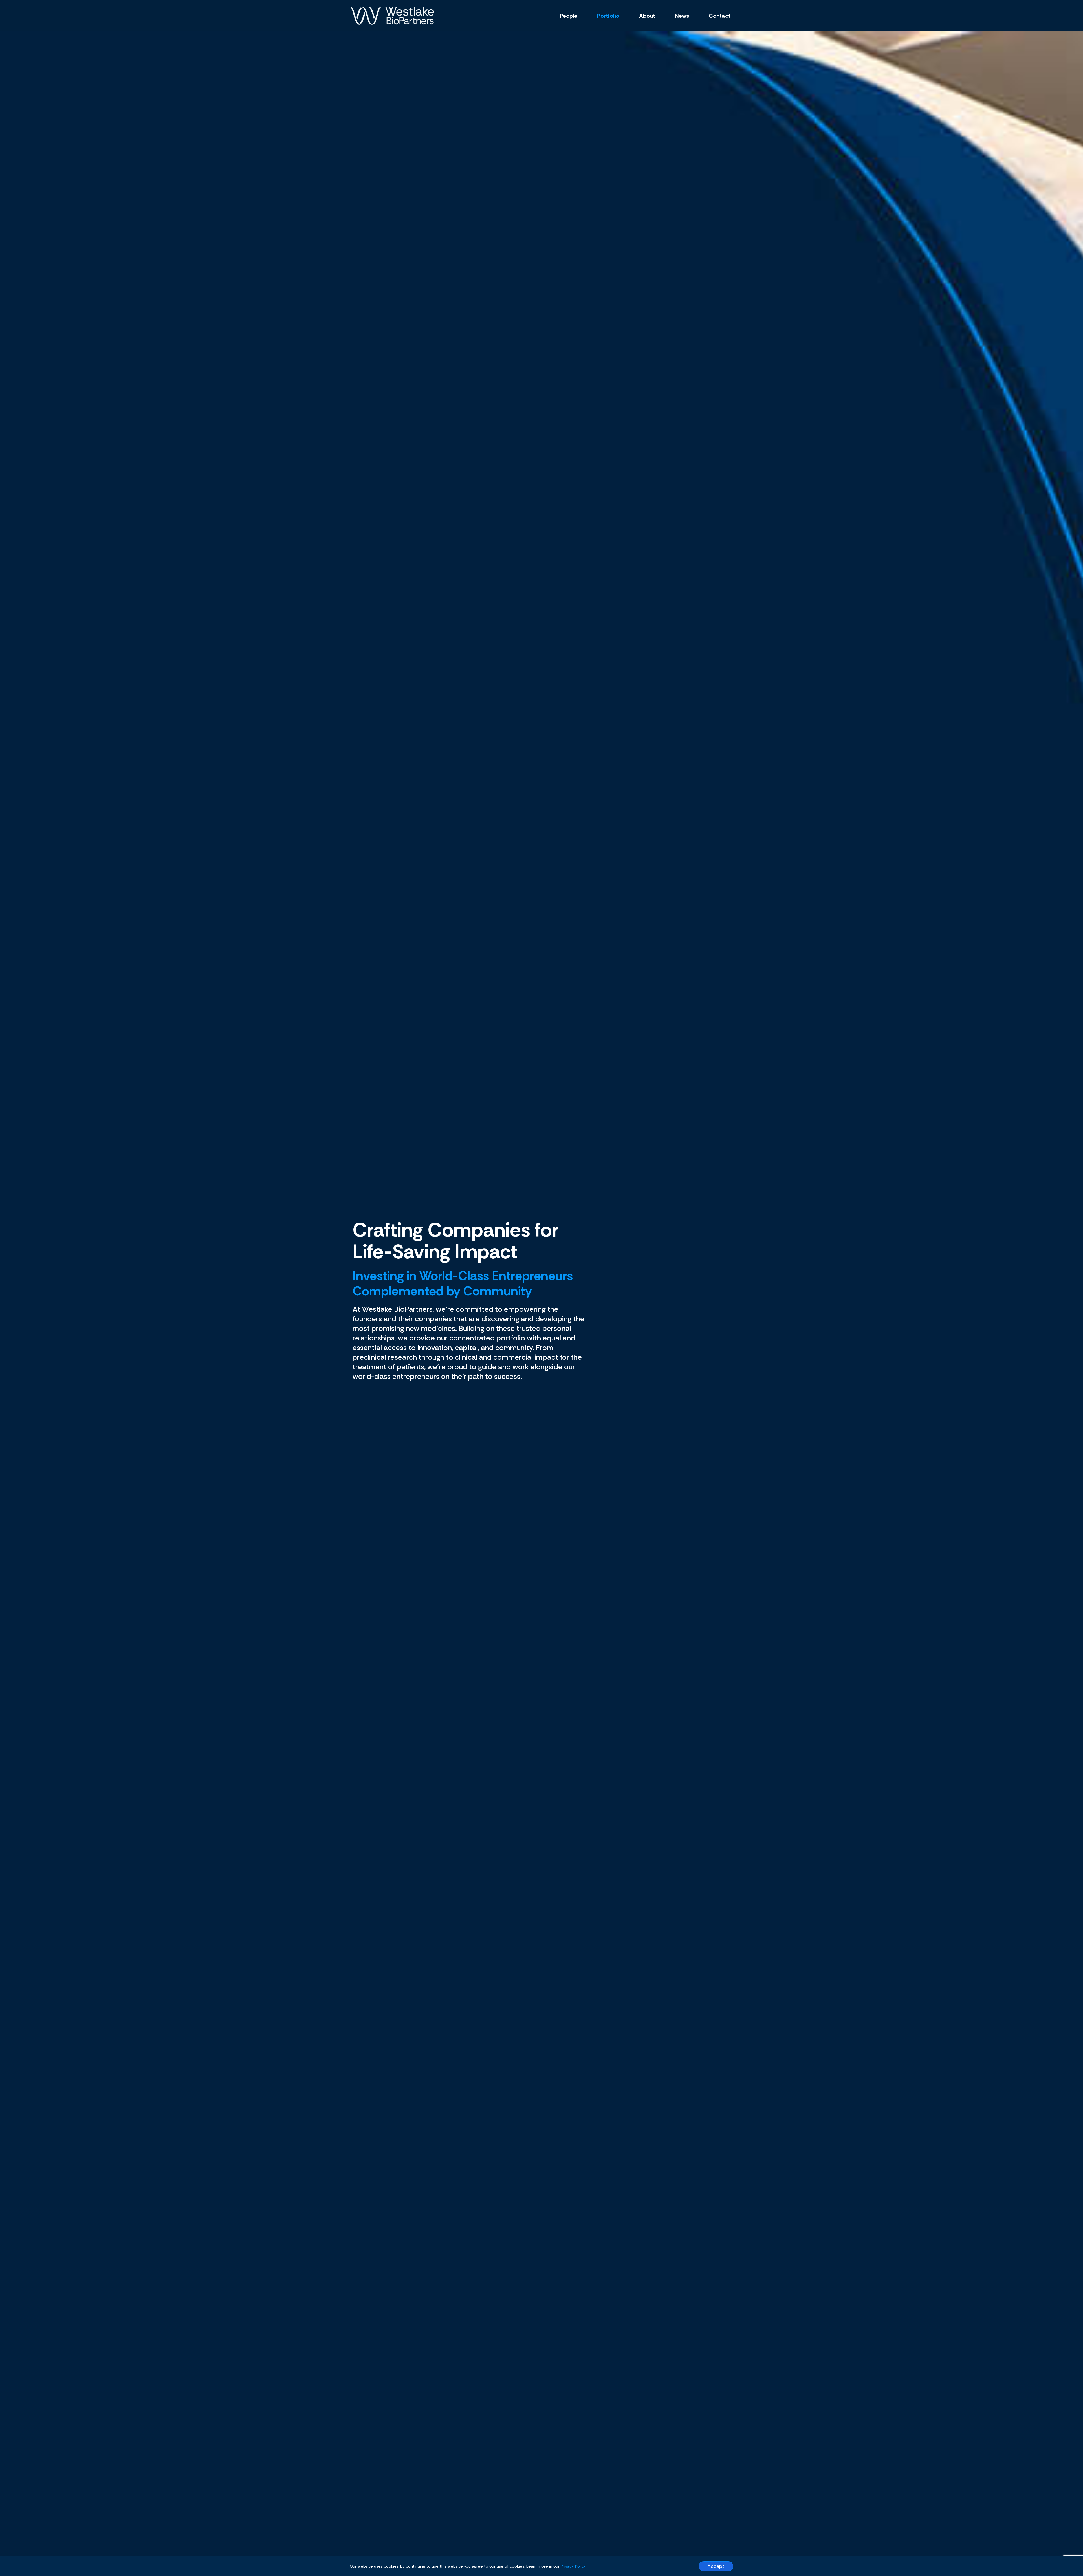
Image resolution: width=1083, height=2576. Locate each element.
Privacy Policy (573, 2566)
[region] (541, 2566)
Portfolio (608, 16)
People (569, 16)
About (647, 16)
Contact (720, 16)
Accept (716, 2566)
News (682, 16)
